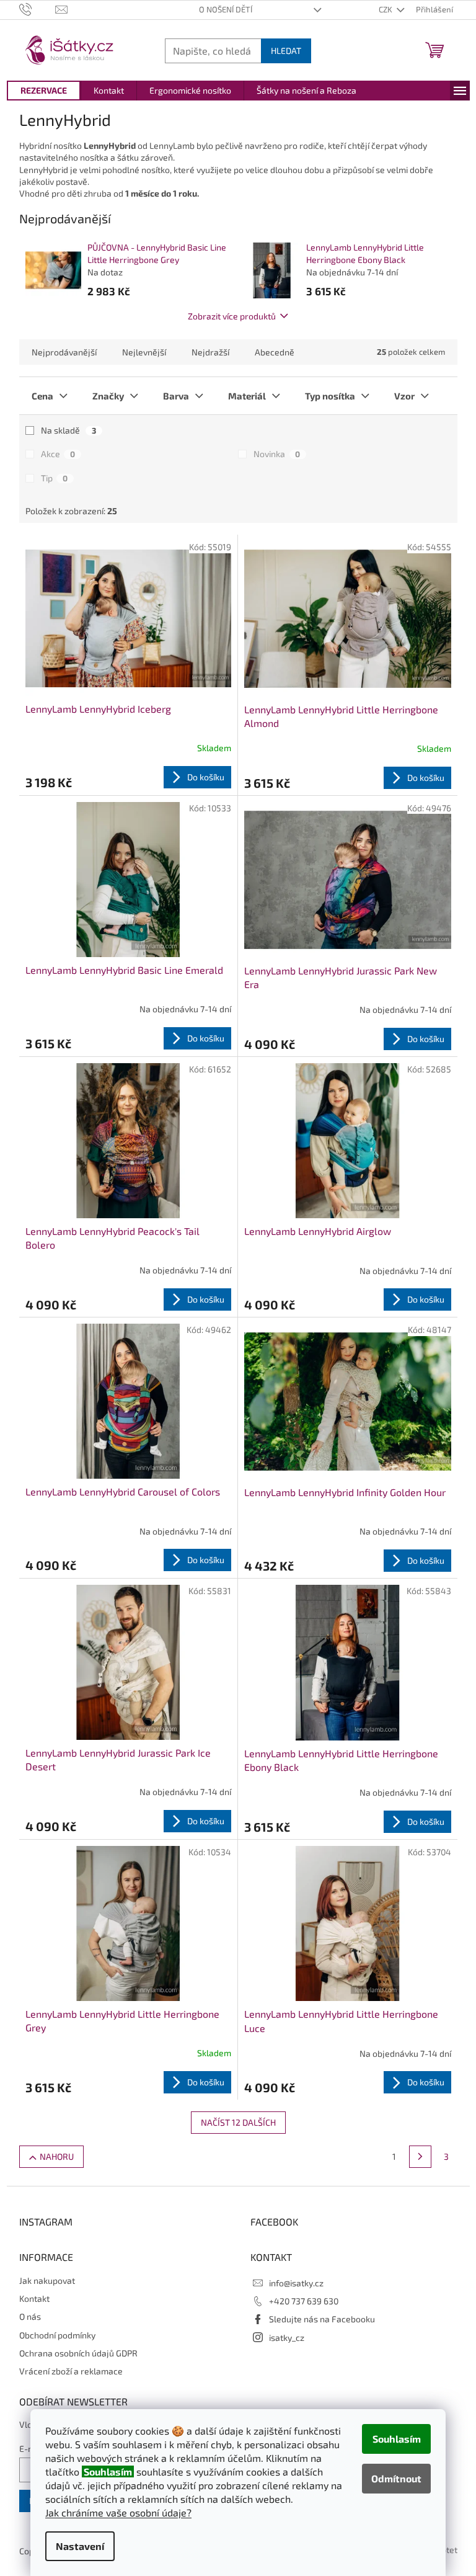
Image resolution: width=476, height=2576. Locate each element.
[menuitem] (44, 91)
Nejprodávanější (64, 352)
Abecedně (275, 352)
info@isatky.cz (296, 2283)
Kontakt (34, 2298)
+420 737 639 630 (304, 2301)
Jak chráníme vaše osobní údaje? (118, 2512)
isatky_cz (287, 2338)
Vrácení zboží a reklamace (71, 2371)
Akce (58, 454)
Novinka (277, 454)
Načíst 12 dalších (238, 2122)
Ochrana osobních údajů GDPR (78, 2353)
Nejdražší (210, 352)
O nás (30, 2316)
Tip (54, 478)
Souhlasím (397, 2439)
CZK (386, 9)
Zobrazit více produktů (232, 316)
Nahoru (57, 2156)
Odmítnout (396, 2478)
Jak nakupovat (47, 2280)
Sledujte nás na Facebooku (322, 2319)
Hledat (286, 51)
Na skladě (68, 430)
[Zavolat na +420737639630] (37, 9)
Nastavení (80, 2546)
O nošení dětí (226, 9)
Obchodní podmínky (57, 2335)
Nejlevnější (144, 352)
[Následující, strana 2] (420, 2157)
